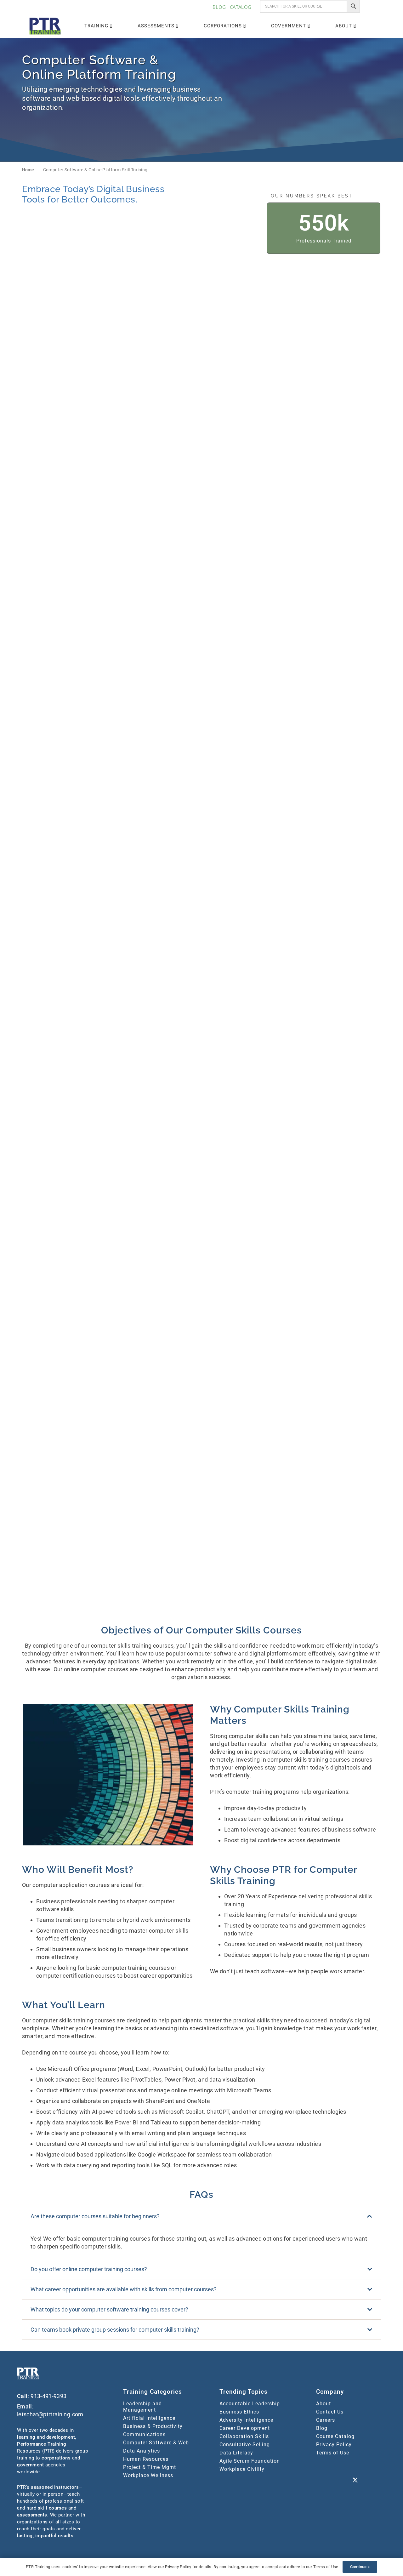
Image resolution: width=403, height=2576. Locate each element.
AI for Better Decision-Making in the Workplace (162, 524)
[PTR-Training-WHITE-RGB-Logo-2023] (28, 2374)
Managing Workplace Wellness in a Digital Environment (339, 1205)
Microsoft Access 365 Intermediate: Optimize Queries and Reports (339, 1354)
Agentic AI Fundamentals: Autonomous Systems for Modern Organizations (333, 374)
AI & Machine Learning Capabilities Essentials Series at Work (162, 451)
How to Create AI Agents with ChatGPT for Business (337, 1128)
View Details (143, 394)
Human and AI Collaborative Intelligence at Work (157, 1205)
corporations (56, 2458)
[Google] (339, 2465)
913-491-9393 (48, 2396)
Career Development (245, 2428)
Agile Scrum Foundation (250, 2461)
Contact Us (330, 2412)
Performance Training (42, 2444)
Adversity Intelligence (246, 2420)
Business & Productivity (153, 2426)
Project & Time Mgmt (150, 2467)
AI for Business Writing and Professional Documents (246, 524)
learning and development (46, 2437)
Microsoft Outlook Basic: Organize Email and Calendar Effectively (158, 1583)
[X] (355, 2481)
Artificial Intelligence (149, 2418)
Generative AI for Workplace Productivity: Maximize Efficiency (335, 979)
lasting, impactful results (45, 2536)
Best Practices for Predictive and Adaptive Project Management (336, 597)
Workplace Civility (242, 2469)
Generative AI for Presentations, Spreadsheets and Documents (251, 976)
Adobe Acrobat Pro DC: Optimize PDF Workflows (154, 371)
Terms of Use (333, 2453)
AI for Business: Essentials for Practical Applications (338, 524)
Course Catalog (335, 2436)
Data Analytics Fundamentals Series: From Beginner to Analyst (337, 750)
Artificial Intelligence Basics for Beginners (250, 594)
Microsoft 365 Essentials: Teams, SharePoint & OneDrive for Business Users (249, 1278)
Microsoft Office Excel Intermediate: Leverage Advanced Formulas (241, 1507)
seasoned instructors (55, 2487)
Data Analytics (142, 2451)
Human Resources (146, 2459)
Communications (144, 2434)
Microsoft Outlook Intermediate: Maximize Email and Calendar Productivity (251, 1583)
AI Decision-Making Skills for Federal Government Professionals (248, 451)
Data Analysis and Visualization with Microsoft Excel (250, 747)
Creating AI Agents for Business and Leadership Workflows (340, 671)
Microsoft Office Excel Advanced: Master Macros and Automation (338, 1430)
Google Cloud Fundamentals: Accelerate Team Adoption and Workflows (161, 1055)
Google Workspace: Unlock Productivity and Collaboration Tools (160, 1131)
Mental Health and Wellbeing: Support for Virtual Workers (159, 1275)
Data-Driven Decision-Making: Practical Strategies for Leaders (251, 900)
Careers (326, 2420)
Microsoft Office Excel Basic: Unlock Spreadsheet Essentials (161, 1504)
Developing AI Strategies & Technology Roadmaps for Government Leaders (334, 902)
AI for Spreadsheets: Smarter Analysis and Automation (159, 594)
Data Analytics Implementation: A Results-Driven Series (250, 823)
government (30, 2465)
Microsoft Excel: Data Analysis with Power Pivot (250, 1428)
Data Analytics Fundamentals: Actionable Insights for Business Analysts (159, 826)
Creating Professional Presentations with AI (151, 747)
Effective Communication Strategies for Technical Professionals (154, 979)
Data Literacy (236, 2453)
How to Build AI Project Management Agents (241, 1128)
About (324, 2404)
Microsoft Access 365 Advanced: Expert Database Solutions (157, 1354)
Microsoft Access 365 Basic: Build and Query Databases (248, 1351)
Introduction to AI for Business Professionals (249, 1205)
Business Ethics (239, 2412)
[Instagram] (371, 2465)
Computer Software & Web (156, 2443)
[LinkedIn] (324, 2465)
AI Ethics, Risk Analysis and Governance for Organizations (338, 448)
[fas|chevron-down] (201, 134)
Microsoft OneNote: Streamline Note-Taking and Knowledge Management (339, 1507)
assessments (32, 2515)
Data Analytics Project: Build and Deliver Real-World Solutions (336, 826)
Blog (322, 2428)
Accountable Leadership (250, 2404)
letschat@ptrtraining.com (50, 2414)
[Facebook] (355, 2465)
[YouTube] (324, 2481)
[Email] (339, 2481)
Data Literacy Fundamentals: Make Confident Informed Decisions (158, 902)
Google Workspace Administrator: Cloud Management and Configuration (250, 1055)
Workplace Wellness (148, 2475)
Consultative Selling (245, 2445)
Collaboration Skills (244, 2436)
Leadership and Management (142, 2407)
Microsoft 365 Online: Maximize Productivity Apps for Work (339, 1278)
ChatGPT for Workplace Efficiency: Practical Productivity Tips (241, 674)
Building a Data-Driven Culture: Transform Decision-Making (160, 671)
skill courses (52, 2508)
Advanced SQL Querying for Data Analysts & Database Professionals (245, 374)
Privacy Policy (334, 2445)
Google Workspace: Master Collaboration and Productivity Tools (338, 1055)
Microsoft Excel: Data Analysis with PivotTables (161, 1428)
